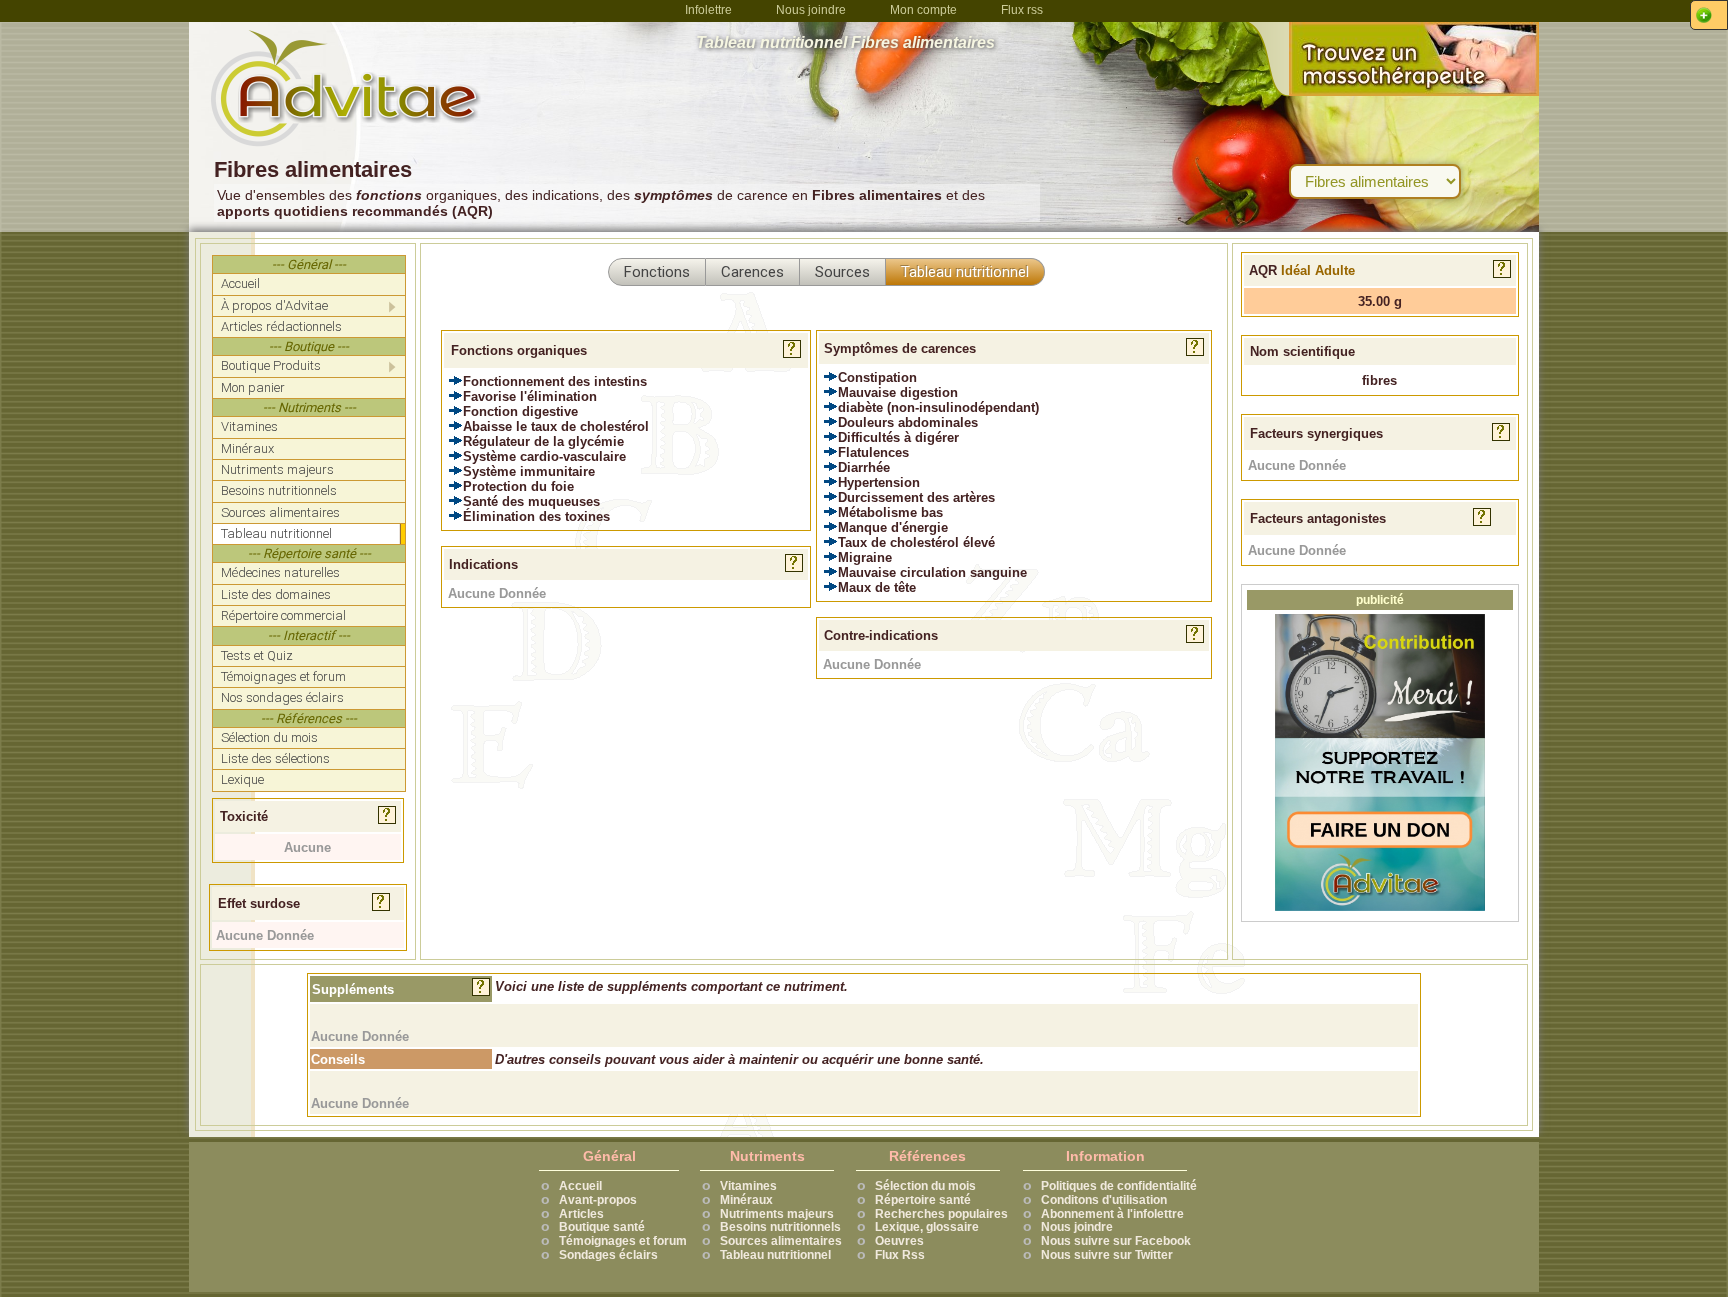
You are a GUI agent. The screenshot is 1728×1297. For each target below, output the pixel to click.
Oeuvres (899, 1241)
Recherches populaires (941, 1214)
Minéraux (746, 1200)
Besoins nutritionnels (780, 1227)
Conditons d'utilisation (1104, 1200)
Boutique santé (602, 1227)
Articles (581, 1214)
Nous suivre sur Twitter (1107, 1255)
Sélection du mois (925, 1186)
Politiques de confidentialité (1119, 1186)
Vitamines (748, 1186)
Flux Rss (900, 1255)
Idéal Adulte (1318, 270)
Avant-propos (598, 1200)
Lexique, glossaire (927, 1227)
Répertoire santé (923, 1200)
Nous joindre (811, 10)
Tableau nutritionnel (775, 1255)
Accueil (580, 1186)
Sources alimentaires (781, 1241)
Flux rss (1022, 10)
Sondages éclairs (608, 1255)
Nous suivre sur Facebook (1116, 1241)
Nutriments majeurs (777, 1214)
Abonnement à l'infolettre (1112, 1214)
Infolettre (708, 10)
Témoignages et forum (623, 1241)
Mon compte (923, 10)
